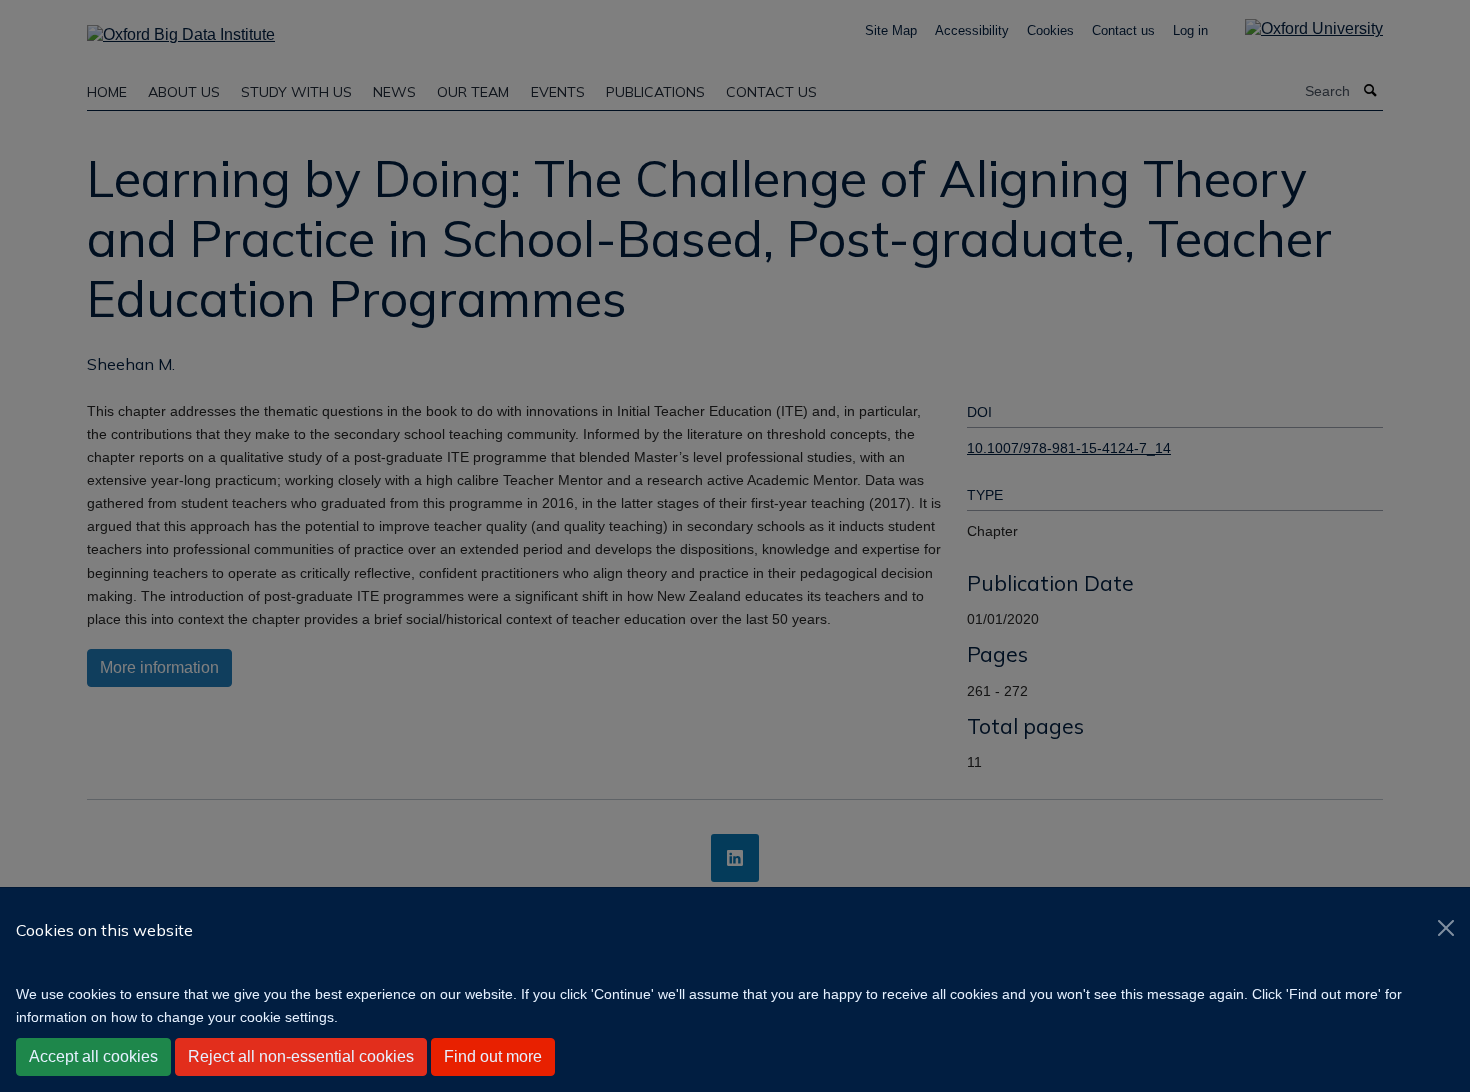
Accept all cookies (93, 1056)
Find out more (493, 1056)
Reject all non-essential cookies (301, 1056)
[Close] (1446, 928)
